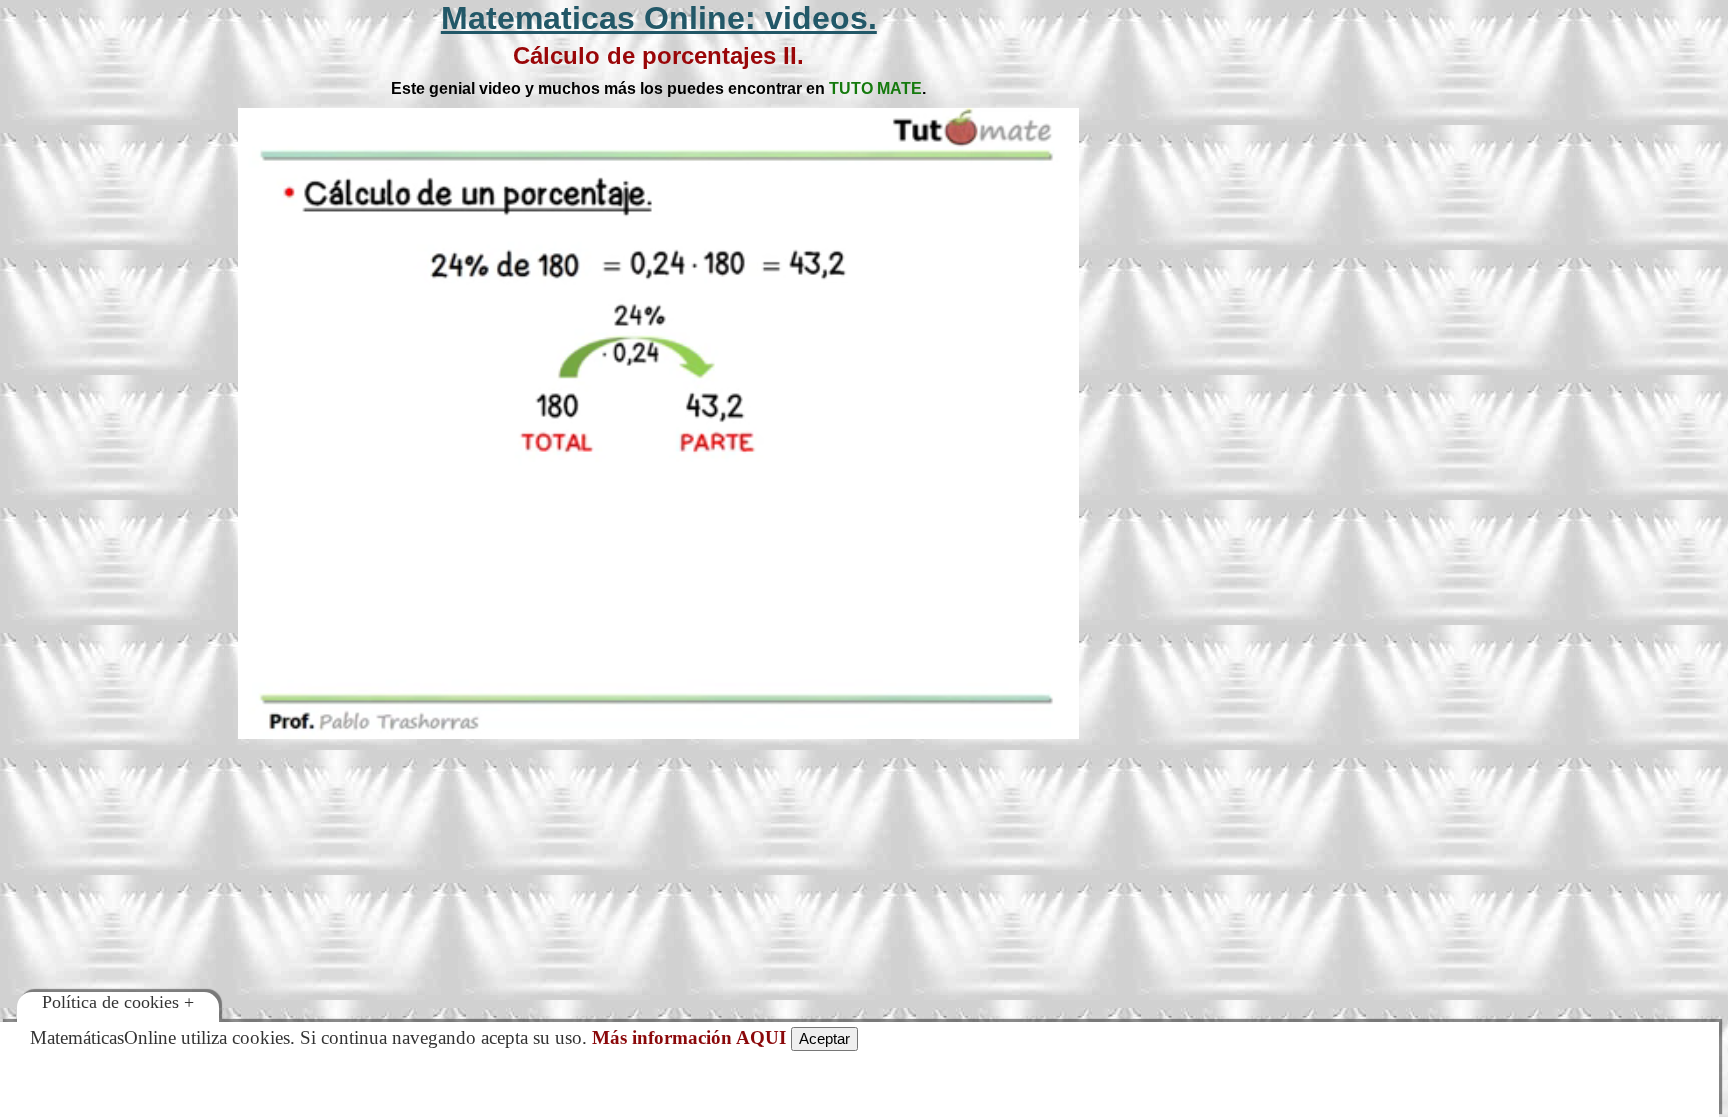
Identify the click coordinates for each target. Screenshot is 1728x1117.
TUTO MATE (875, 88)
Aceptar (824, 1038)
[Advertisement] (1475, 190)
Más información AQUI (689, 1037)
